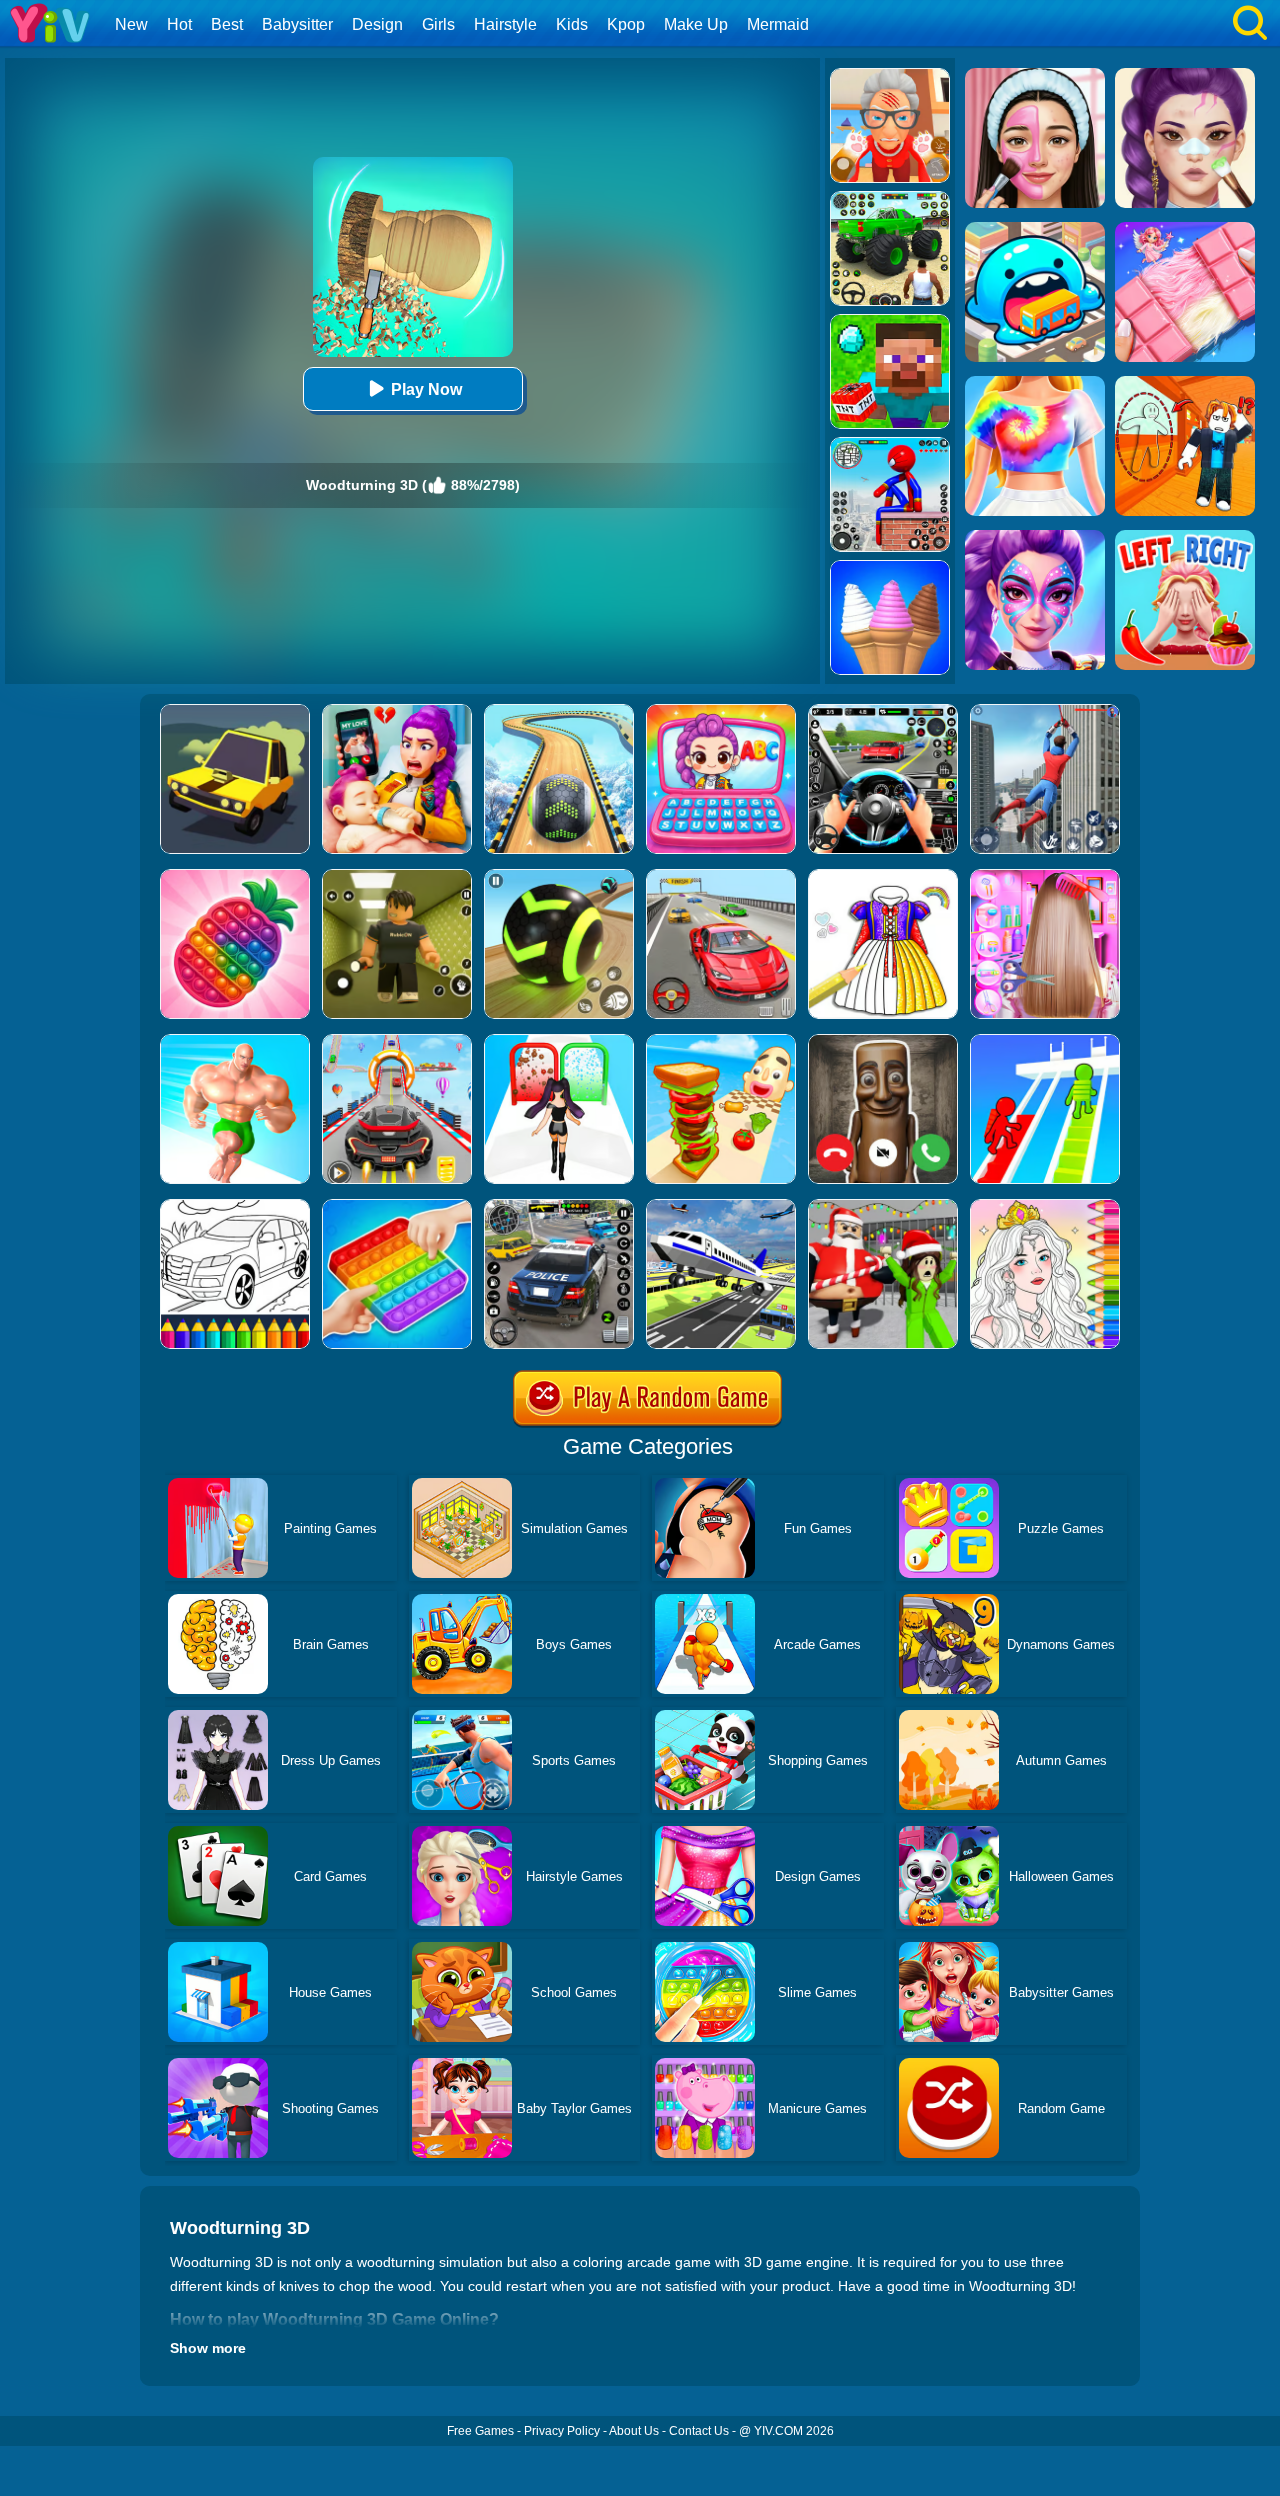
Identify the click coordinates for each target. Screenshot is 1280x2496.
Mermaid (778, 24)
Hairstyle (505, 24)
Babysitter (297, 24)
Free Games (480, 2431)
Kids (572, 24)
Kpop (626, 24)
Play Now (426, 389)
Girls (438, 24)
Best (227, 24)
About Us (634, 2431)
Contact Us (699, 2431)
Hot (179, 24)
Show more (208, 2348)
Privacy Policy (562, 2431)
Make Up (696, 24)
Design (377, 24)
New (131, 24)
